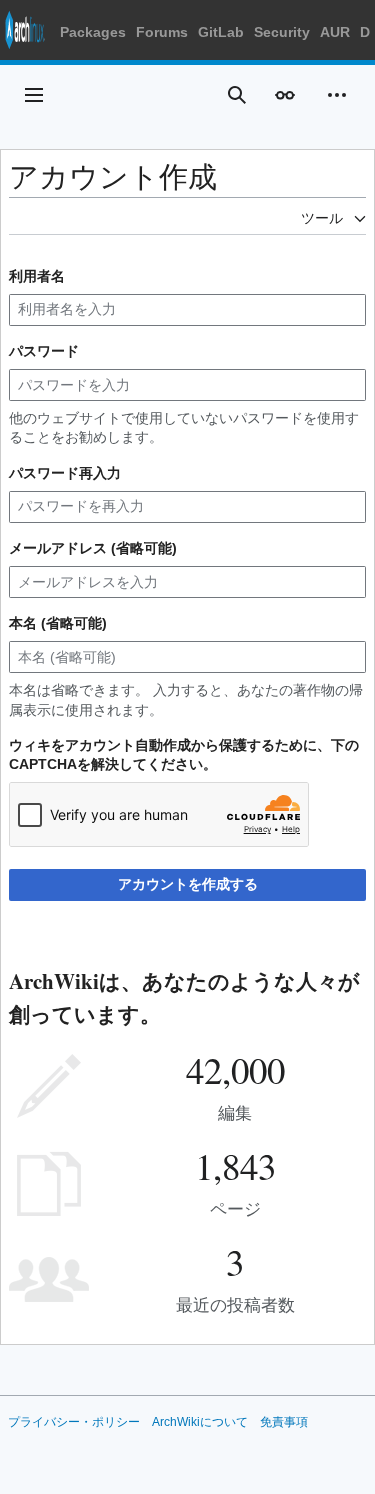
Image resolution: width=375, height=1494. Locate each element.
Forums (162, 32)
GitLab (221, 32)
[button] (34, 95)
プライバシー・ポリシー (74, 1422)
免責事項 (284, 1422)
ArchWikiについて (200, 1422)
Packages (93, 32)
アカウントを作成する (188, 884)
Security (282, 32)
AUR (335, 32)
